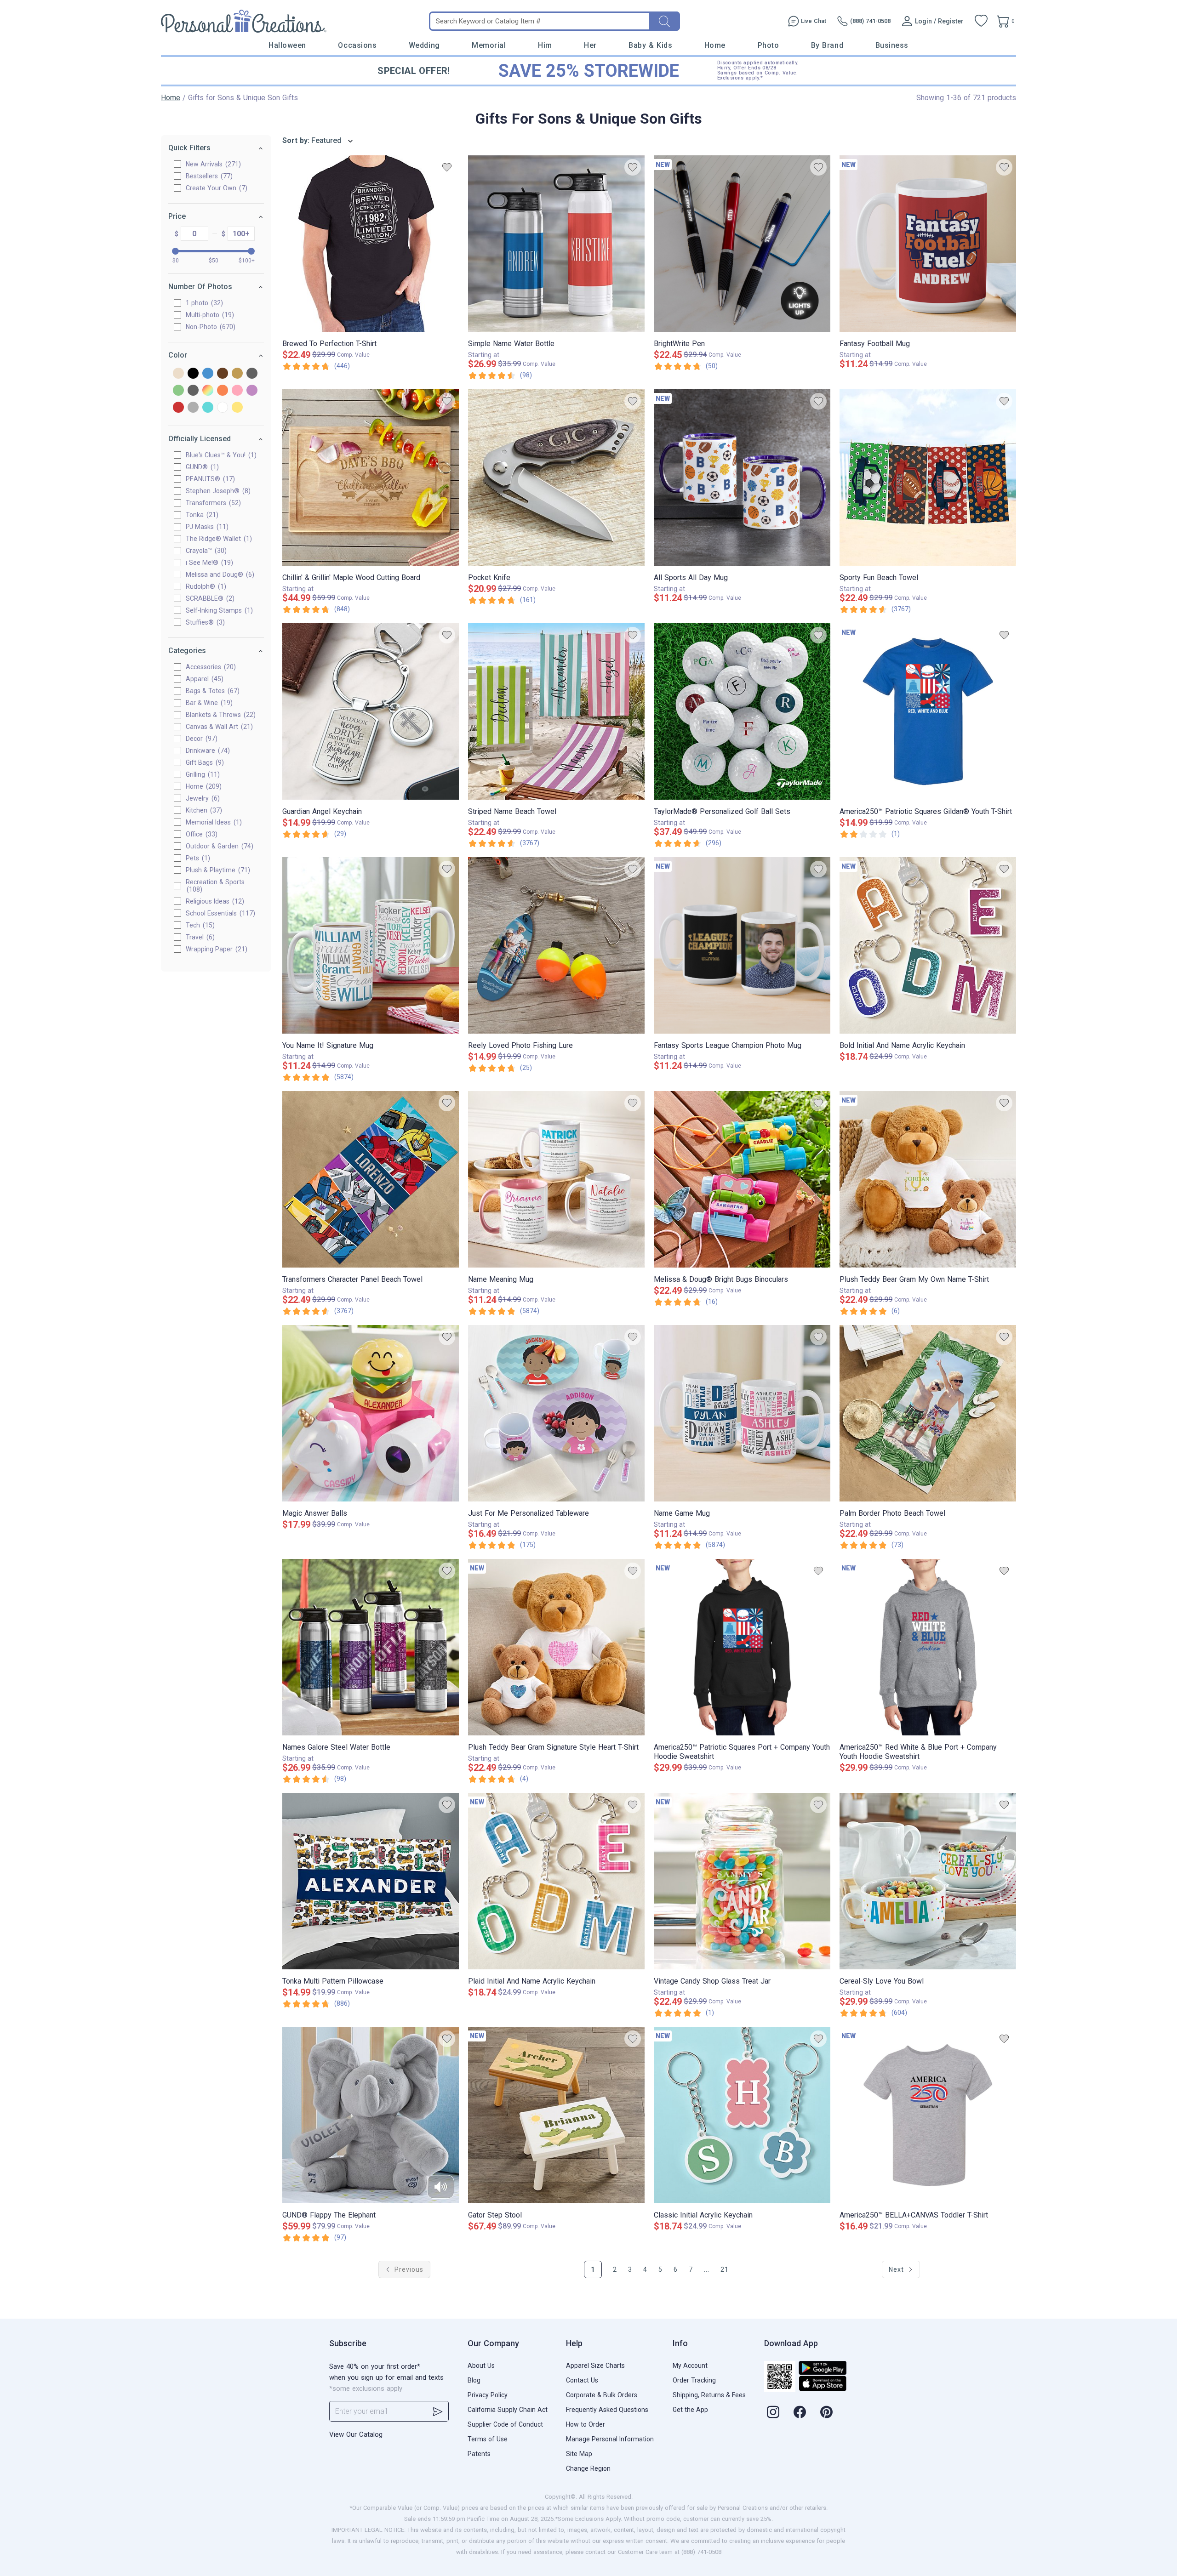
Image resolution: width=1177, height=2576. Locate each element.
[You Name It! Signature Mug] (371, 945)
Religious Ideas (214, 901)
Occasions (357, 45)
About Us (481, 2366)
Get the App (690, 2410)
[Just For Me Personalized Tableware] (556, 1413)
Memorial (489, 45)
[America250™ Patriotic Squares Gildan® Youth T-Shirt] (928, 711)
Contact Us (582, 2380)
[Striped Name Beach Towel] (556, 711)
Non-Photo (209, 327)
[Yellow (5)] (237, 408)
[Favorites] (981, 21)
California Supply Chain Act (508, 2410)
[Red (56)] (178, 408)
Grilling (202, 774)
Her (590, 45)
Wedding (424, 45)
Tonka (201, 515)
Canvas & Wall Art (218, 727)
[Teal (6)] (208, 408)
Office (200, 834)
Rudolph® (205, 586)
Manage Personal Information (610, 2439)
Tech (199, 925)
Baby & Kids (650, 45)
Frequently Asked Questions (607, 2410)
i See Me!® (208, 563)
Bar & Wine (208, 703)
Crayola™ (205, 551)
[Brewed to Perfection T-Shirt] (371, 244)
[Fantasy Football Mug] (928, 244)
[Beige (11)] (178, 374)
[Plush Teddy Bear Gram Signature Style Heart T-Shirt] (556, 1647)
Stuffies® (204, 622)
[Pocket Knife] (556, 478)
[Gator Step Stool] (556, 2115)
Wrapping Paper (215, 949)
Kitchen (203, 810)
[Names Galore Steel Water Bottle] (371, 1647)
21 (725, 2269)
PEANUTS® (209, 479)
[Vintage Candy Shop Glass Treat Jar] (742, 1881)
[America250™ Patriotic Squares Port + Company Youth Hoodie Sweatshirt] (742, 1647)
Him (545, 45)
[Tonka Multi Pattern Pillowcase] (371, 1881)
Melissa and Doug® (219, 574)
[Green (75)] (178, 391)
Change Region (588, 2468)
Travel (199, 937)
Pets (197, 858)
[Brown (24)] (223, 374)
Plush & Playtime (217, 870)
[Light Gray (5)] (193, 391)
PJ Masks (206, 527)
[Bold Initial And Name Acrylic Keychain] (928, 945)
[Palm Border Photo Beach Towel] (928, 1413)
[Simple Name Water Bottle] (556, 244)
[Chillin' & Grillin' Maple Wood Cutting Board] (371, 478)
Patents (479, 2454)
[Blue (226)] (208, 374)
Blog (474, 2380)
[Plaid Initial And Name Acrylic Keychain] (556, 1881)
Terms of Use (488, 2439)
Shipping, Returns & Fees (709, 2395)
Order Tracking (694, 2380)
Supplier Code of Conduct (505, 2424)
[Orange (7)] (223, 391)
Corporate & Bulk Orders (602, 2395)
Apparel (203, 679)
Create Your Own (215, 188)
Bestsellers (208, 176)
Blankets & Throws (220, 715)
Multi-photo (209, 315)
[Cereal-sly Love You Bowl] (928, 1881)
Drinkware (207, 751)
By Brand (827, 45)
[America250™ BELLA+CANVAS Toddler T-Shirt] (928, 2115)
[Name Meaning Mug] (556, 1179)
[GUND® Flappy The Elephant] (371, 2115)
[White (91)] (223, 408)
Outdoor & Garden (218, 846)
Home (715, 45)
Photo (768, 45)
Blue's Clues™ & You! (220, 455)
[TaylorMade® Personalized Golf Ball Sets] (742, 711)
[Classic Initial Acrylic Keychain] (742, 2115)
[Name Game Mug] (742, 1413)
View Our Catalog (356, 2434)
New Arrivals (212, 164)
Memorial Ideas (213, 822)
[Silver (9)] (193, 408)
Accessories (210, 667)
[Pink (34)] (237, 391)
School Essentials (219, 913)
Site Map (579, 2454)
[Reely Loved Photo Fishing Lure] (556, 945)
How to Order (586, 2424)
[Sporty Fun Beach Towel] (928, 478)
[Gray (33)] (252, 374)
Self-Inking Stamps (218, 610)
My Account (690, 2366)
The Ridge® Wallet (218, 539)
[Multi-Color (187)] (208, 391)
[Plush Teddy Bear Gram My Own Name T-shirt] (928, 1179)
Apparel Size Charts (595, 2366)
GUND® (201, 467)
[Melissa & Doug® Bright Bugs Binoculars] (742, 1179)
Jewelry (202, 798)
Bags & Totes (211, 691)
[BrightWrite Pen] (742, 244)
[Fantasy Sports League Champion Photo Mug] (742, 945)
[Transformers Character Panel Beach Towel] (371, 1179)
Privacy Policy (488, 2395)
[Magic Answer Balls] (371, 1413)
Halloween (287, 45)
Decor (200, 739)
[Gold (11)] (237, 374)
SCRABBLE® (209, 598)
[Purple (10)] (252, 391)
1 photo (203, 303)
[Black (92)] (193, 374)
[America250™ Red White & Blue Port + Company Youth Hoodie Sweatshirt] (928, 1647)
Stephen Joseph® (217, 491)
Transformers (212, 503)
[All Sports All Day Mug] (742, 478)
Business (892, 45)
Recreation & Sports (215, 886)
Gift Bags (204, 762)
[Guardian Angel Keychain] (371, 711)
